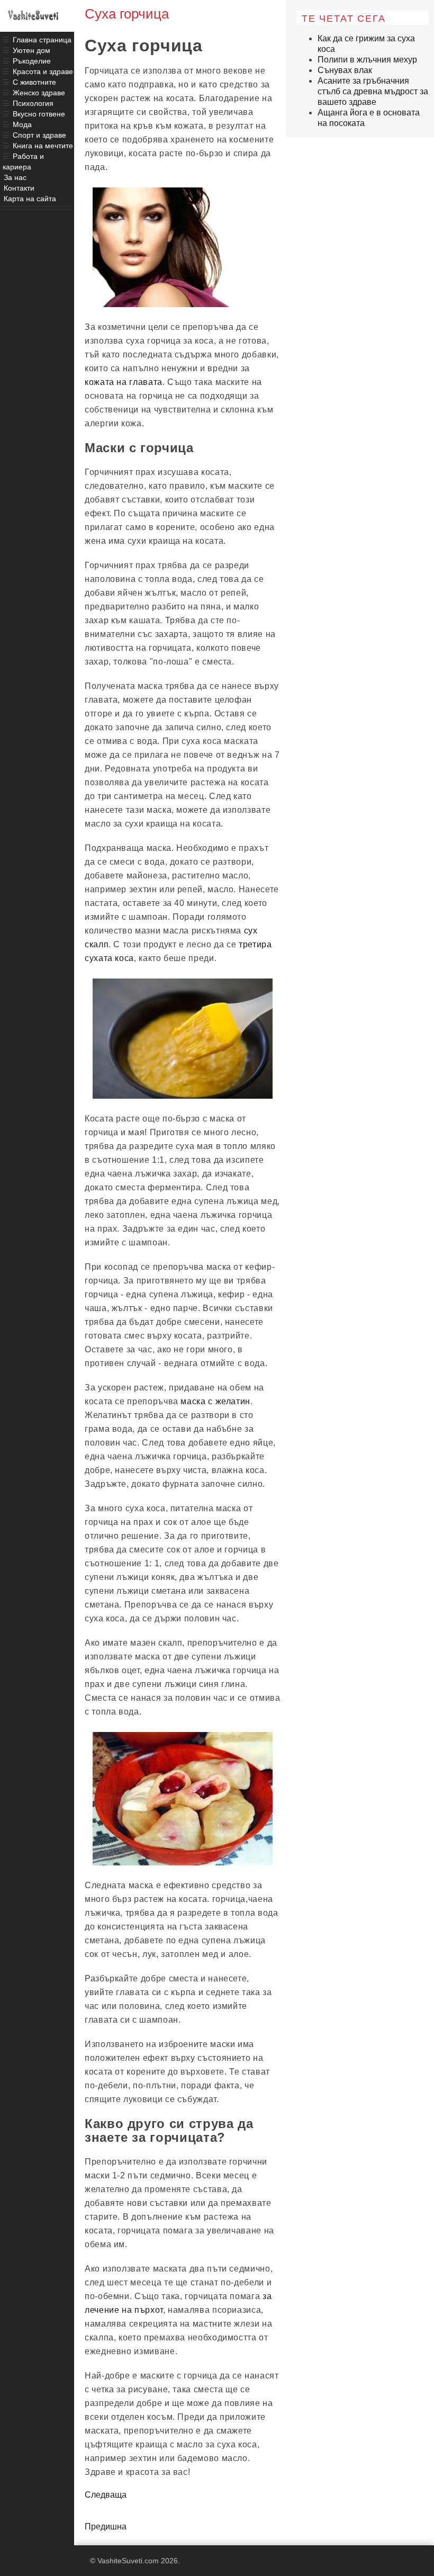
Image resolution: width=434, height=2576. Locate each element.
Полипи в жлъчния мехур (367, 60)
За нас (15, 177)
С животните (34, 82)
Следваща (106, 2495)
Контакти (19, 188)
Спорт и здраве (39, 135)
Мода (22, 124)
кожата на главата (124, 382)
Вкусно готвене (39, 114)
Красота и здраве (43, 71)
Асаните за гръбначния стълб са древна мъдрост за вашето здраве (373, 91)
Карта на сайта (30, 199)
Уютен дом (31, 50)
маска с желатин (215, 1401)
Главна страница (42, 40)
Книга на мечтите (43, 146)
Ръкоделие (32, 61)
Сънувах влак (345, 70)
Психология (33, 103)
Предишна (106, 2526)
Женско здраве (39, 93)
